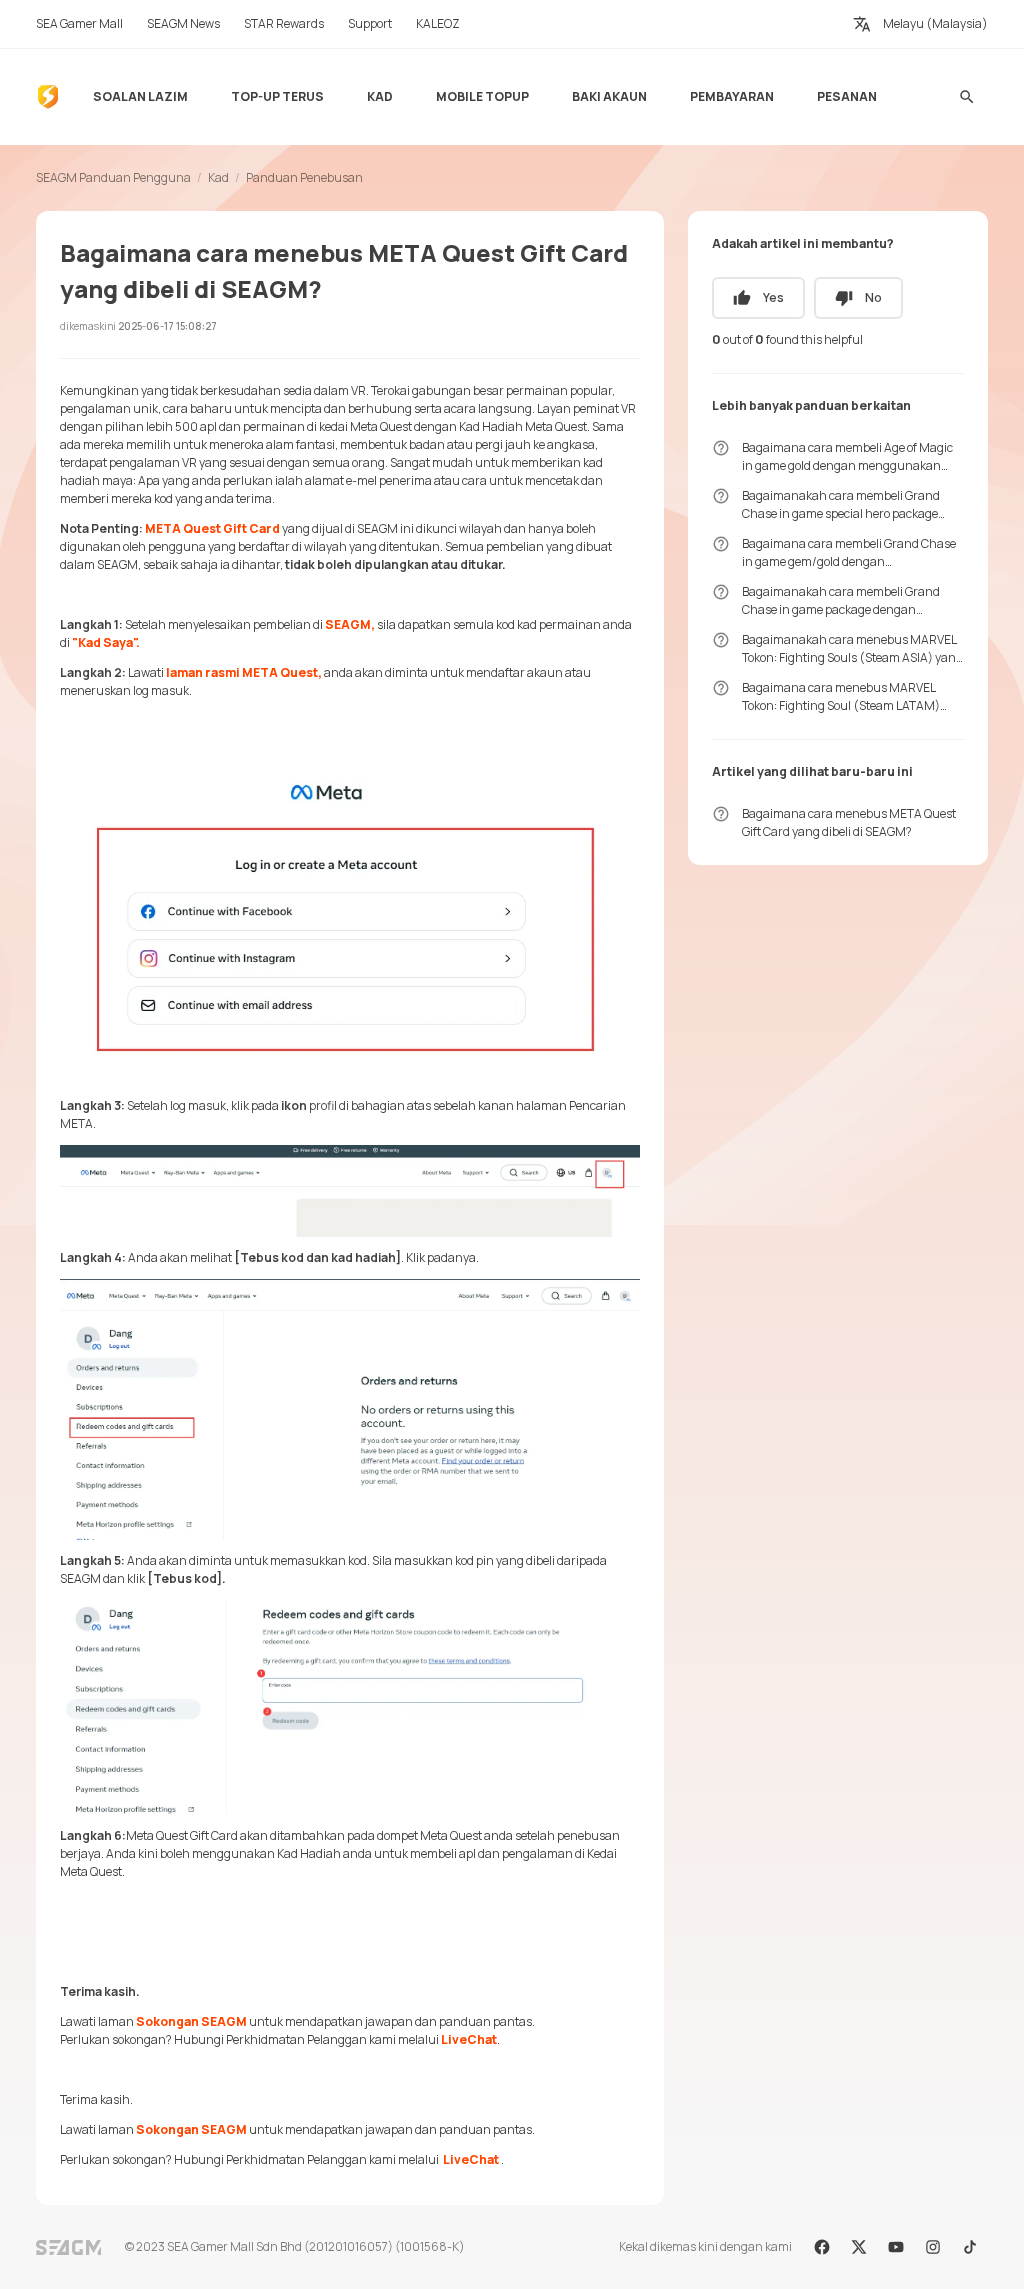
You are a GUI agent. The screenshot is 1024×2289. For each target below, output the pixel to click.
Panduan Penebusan (304, 177)
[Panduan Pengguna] (48, 97)
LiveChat (469, 2039)
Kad (218, 177)
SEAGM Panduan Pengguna (113, 177)
